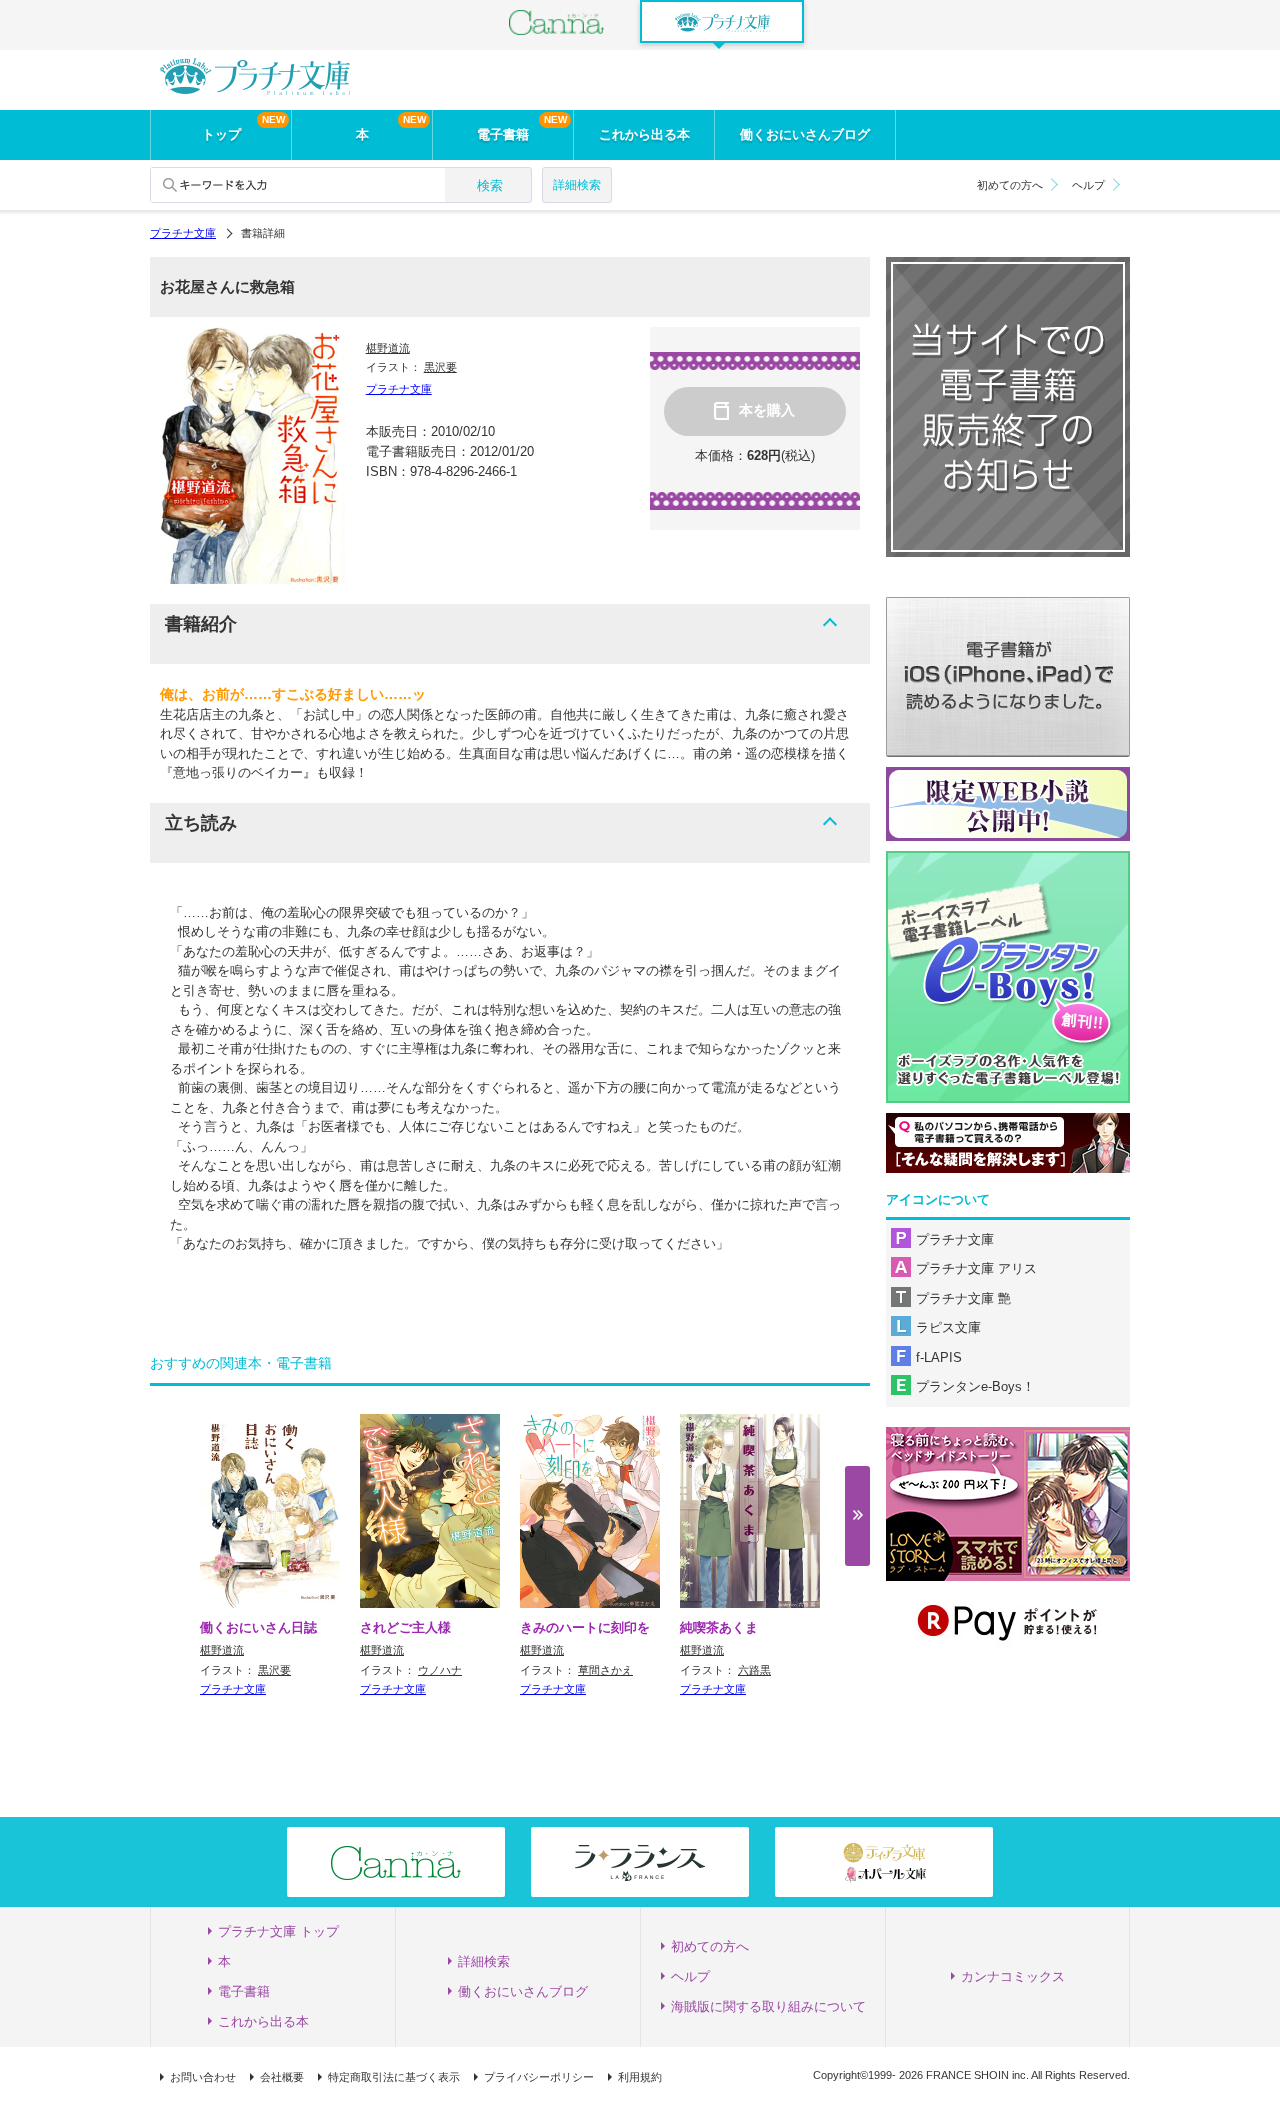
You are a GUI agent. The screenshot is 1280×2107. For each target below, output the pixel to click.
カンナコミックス (1013, 1976)
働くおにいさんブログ (805, 134)
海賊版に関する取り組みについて (768, 2006)
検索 (490, 185)
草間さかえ (605, 1670)
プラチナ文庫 (183, 233)
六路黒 (754, 1670)
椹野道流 (388, 348)
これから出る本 (644, 134)
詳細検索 (577, 185)
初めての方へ (1010, 185)
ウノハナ (440, 1670)
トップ (221, 134)
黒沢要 (440, 367)
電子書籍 (503, 134)
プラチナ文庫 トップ (278, 1931)
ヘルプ (1088, 185)
